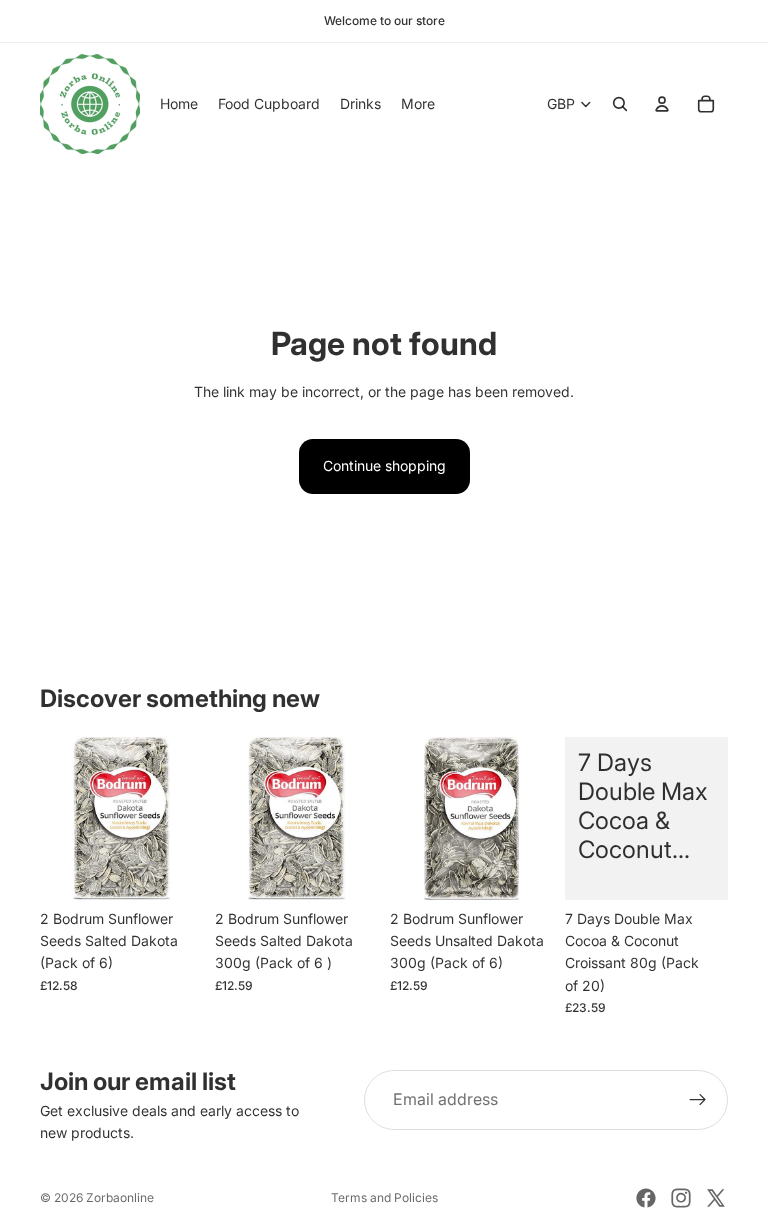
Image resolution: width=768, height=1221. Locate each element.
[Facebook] (646, 1198)
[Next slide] (181, 818)
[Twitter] (716, 1198)
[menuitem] (418, 104)
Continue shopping (384, 465)
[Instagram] (681, 1198)
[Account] (662, 104)
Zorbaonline (120, 1197)
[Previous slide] (62, 818)
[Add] (172, 869)
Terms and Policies (384, 1197)
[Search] (620, 104)
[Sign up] (698, 1100)
